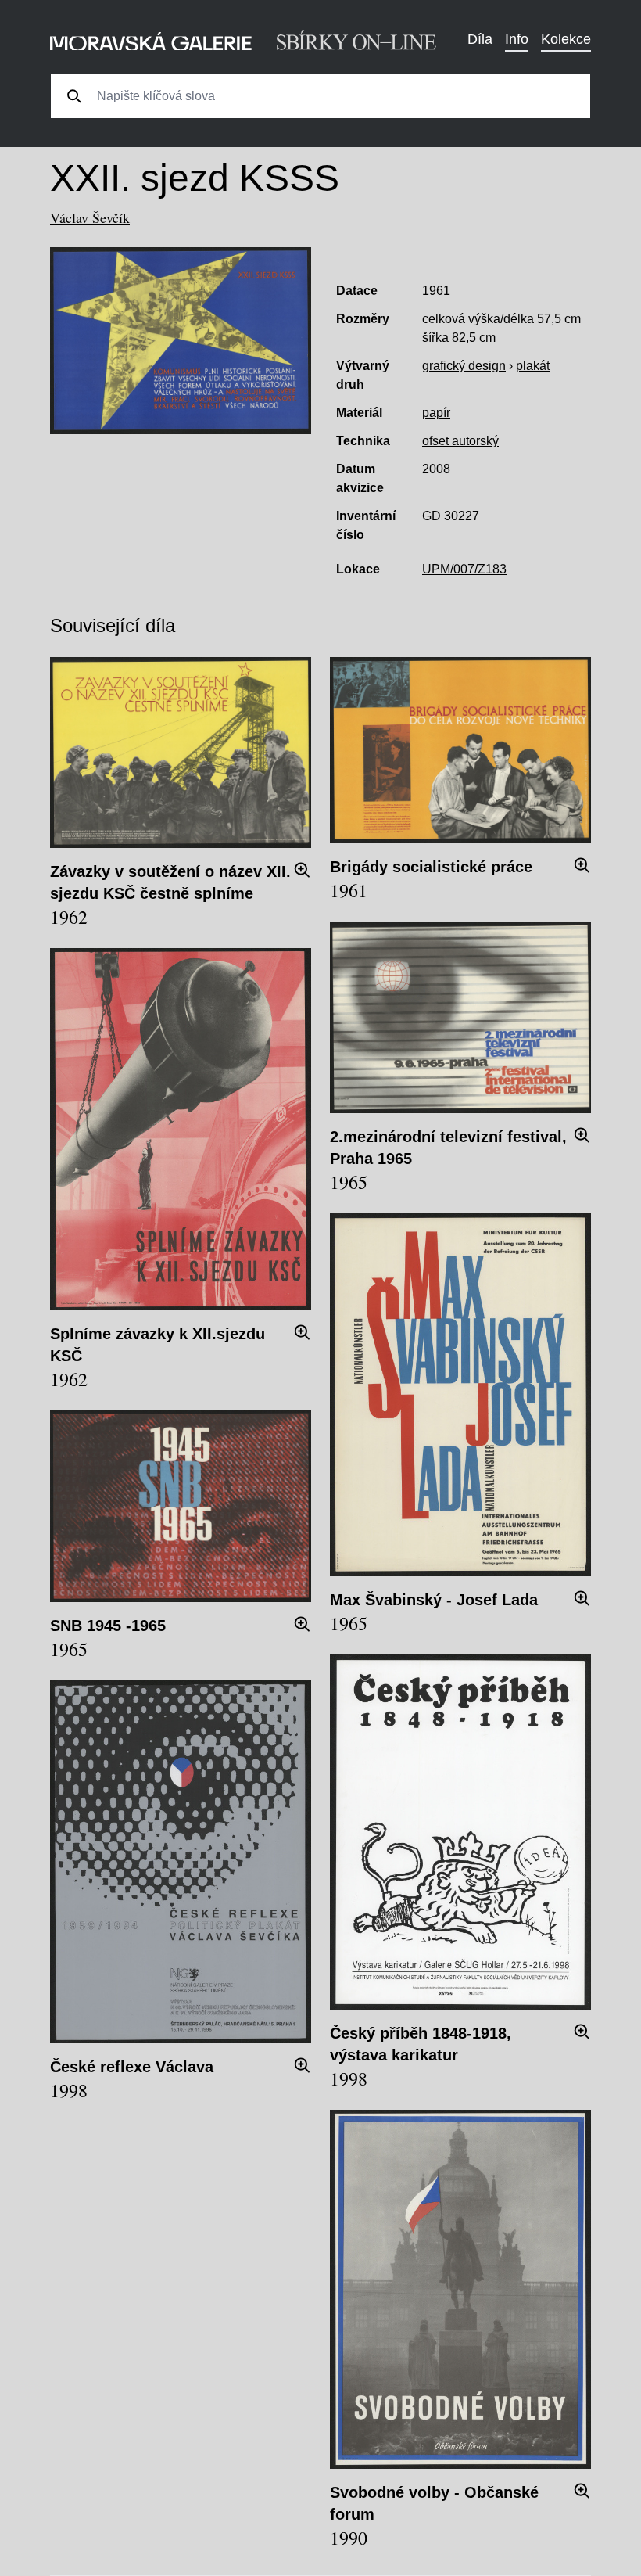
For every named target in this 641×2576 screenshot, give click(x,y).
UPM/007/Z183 (464, 569)
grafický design (464, 366)
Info (517, 39)
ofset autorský (460, 441)
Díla (480, 39)
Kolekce (566, 39)
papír (436, 413)
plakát (533, 366)
